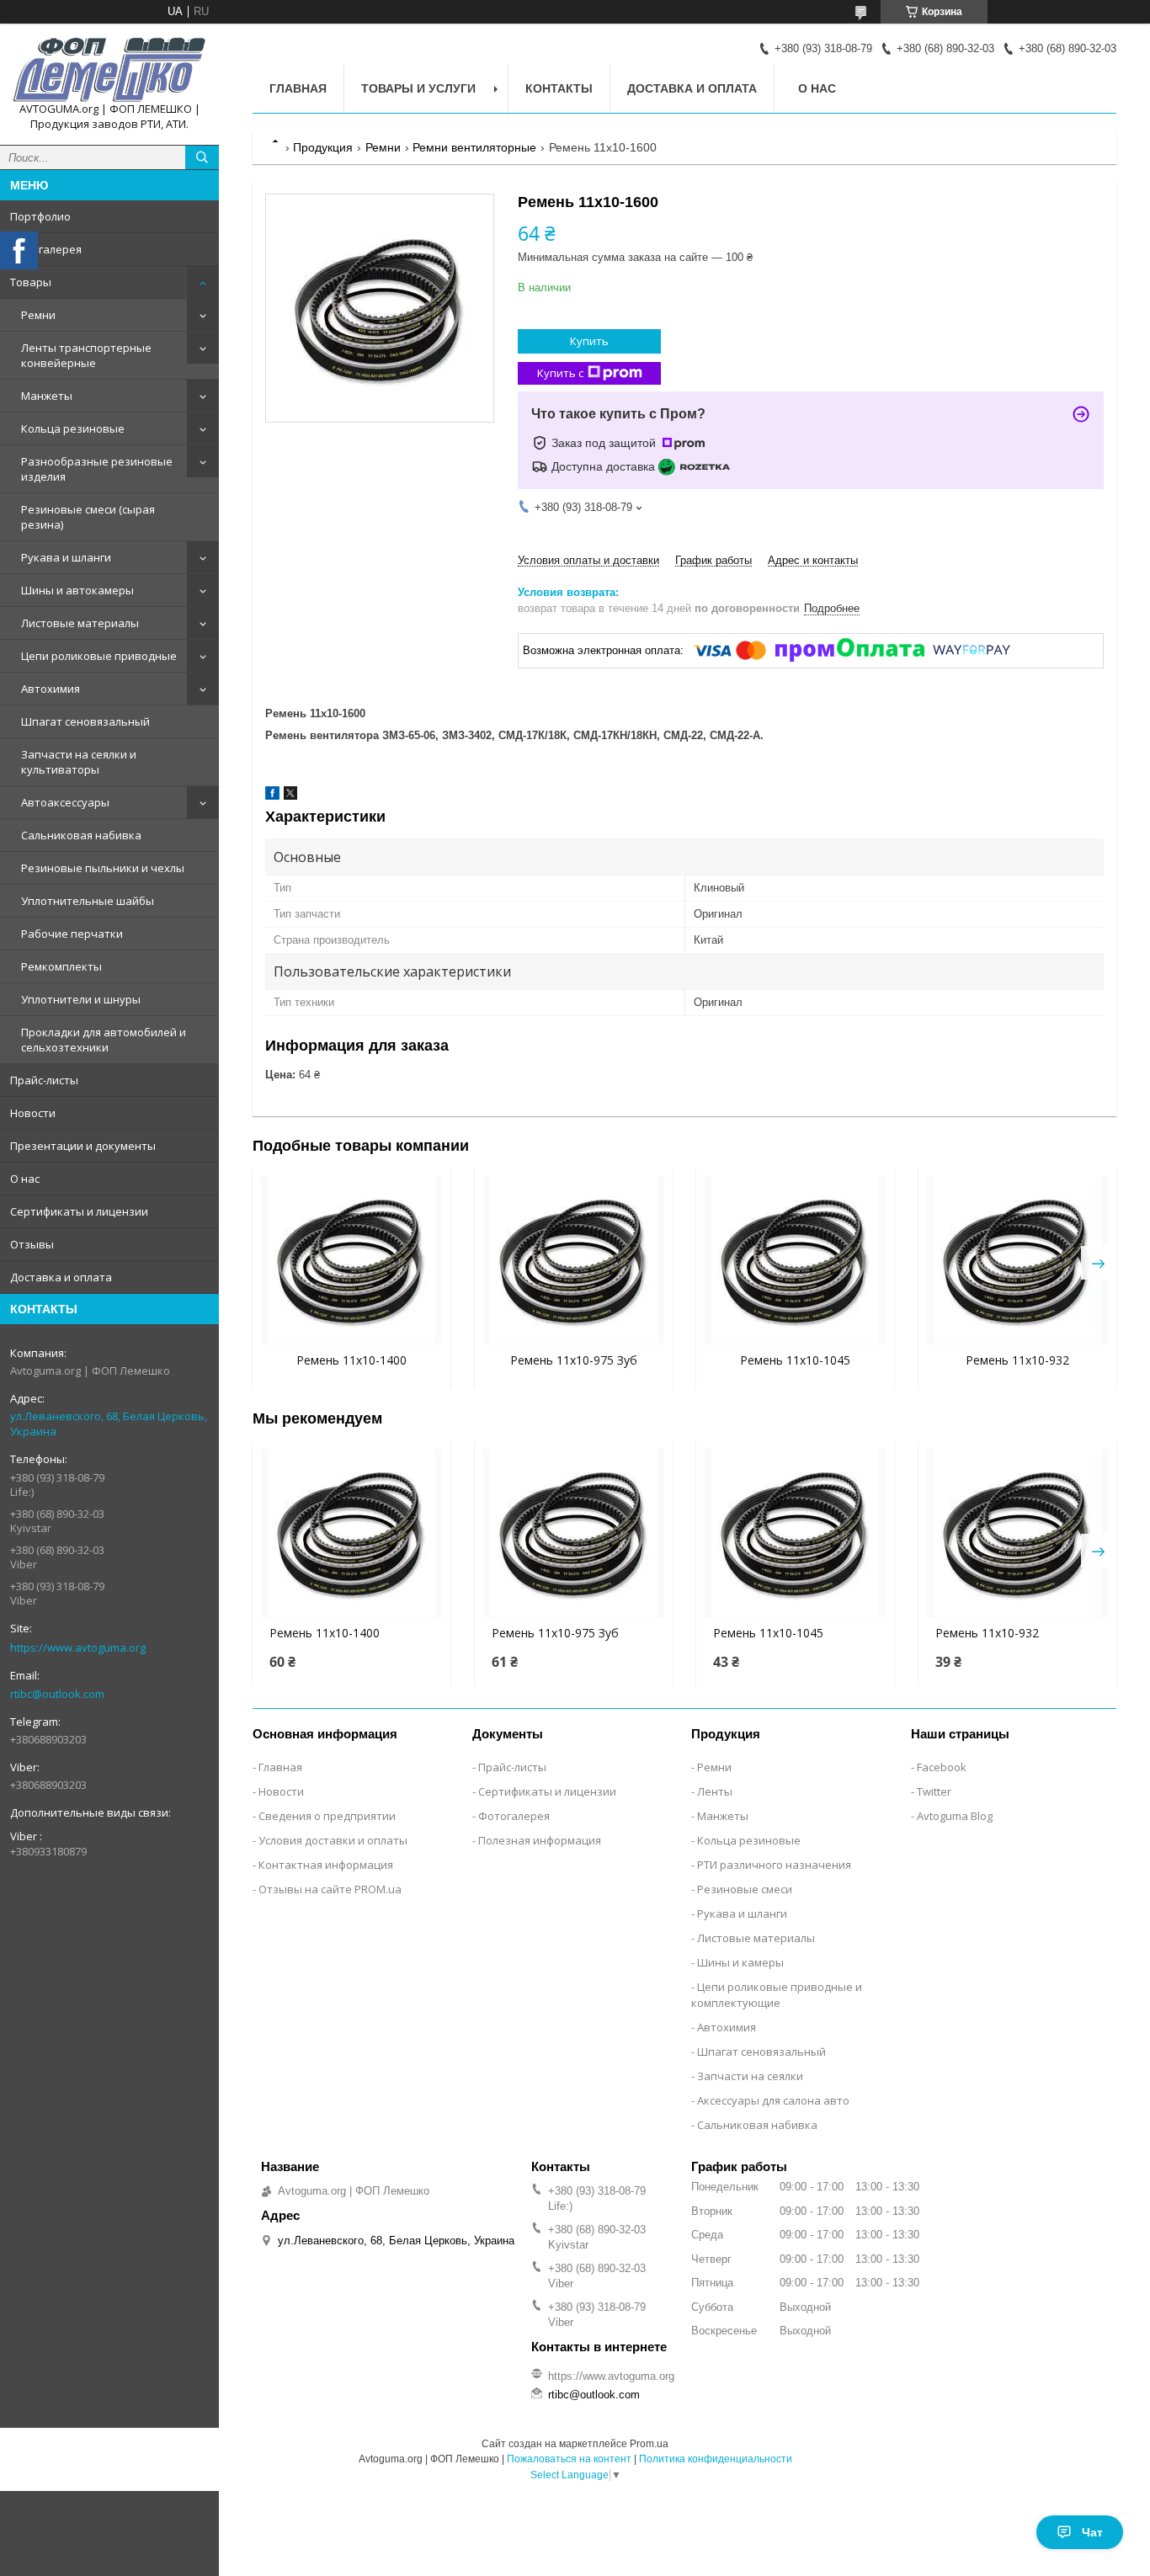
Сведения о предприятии (327, 1816)
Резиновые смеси (745, 1889)
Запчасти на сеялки (750, 2076)
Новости (33, 1113)
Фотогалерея (46, 249)
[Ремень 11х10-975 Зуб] (574, 1260)
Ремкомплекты (61, 966)
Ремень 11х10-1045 (795, 1360)
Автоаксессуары (65, 802)
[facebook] (272, 796)
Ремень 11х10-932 (1017, 1360)
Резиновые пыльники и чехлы (103, 868)
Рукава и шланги (66, 557)
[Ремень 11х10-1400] (351, 1260)
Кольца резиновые (73, 428)
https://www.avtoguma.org (78, 1647)
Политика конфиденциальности (716, 2459)
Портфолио (40, 216)
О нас (25, 1179)
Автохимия (51, 689)
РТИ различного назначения (774, 1865)
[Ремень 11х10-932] (1017, 1260)
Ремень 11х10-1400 (351, 1360)
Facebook (942, 1767)
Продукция (323, 147)
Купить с (560, 373)
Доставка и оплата (61, 1277)
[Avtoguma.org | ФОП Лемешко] (109, 69)
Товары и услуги (418, 88)
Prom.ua (649, 2444)
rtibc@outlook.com (57, 1694)
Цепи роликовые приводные (99, 656)
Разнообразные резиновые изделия (97, 469)
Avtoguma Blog (955, 1816)
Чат (1092, 2532)
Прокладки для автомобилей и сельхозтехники (104, 1040)
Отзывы (32, 1244)
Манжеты (47, 396)
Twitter (934, 1791)
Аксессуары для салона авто (773, 2100)
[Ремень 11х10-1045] (795, 1260)
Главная (298, 88)
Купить (589, 341)
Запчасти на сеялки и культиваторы (79, 762)
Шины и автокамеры (77, 590)
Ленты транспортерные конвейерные (86, 355)
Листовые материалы (80, 623)
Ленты (715, 1791)
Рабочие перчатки (72, 934)
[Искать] (202, 157)
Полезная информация (540, 1840)
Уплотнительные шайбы (88, 901)
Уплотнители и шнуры (81, 999)
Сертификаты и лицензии (79, 1211)
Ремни (38, 315)
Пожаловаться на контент (569, 2459)
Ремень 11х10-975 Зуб (574, 1360)
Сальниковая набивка (81, 835)
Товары (31, 282)
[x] (290, 796)
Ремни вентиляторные (474, 147)
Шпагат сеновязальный (85, 721)
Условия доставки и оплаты (333, 1840)
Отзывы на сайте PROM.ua (330, 1889)
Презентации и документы (83, 1146)
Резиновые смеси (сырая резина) (88, 517)
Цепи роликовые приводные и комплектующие (777, 1995)
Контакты (559, 88)
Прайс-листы (44, 1080)
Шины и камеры (740, 1962)
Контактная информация (326, 1865)
